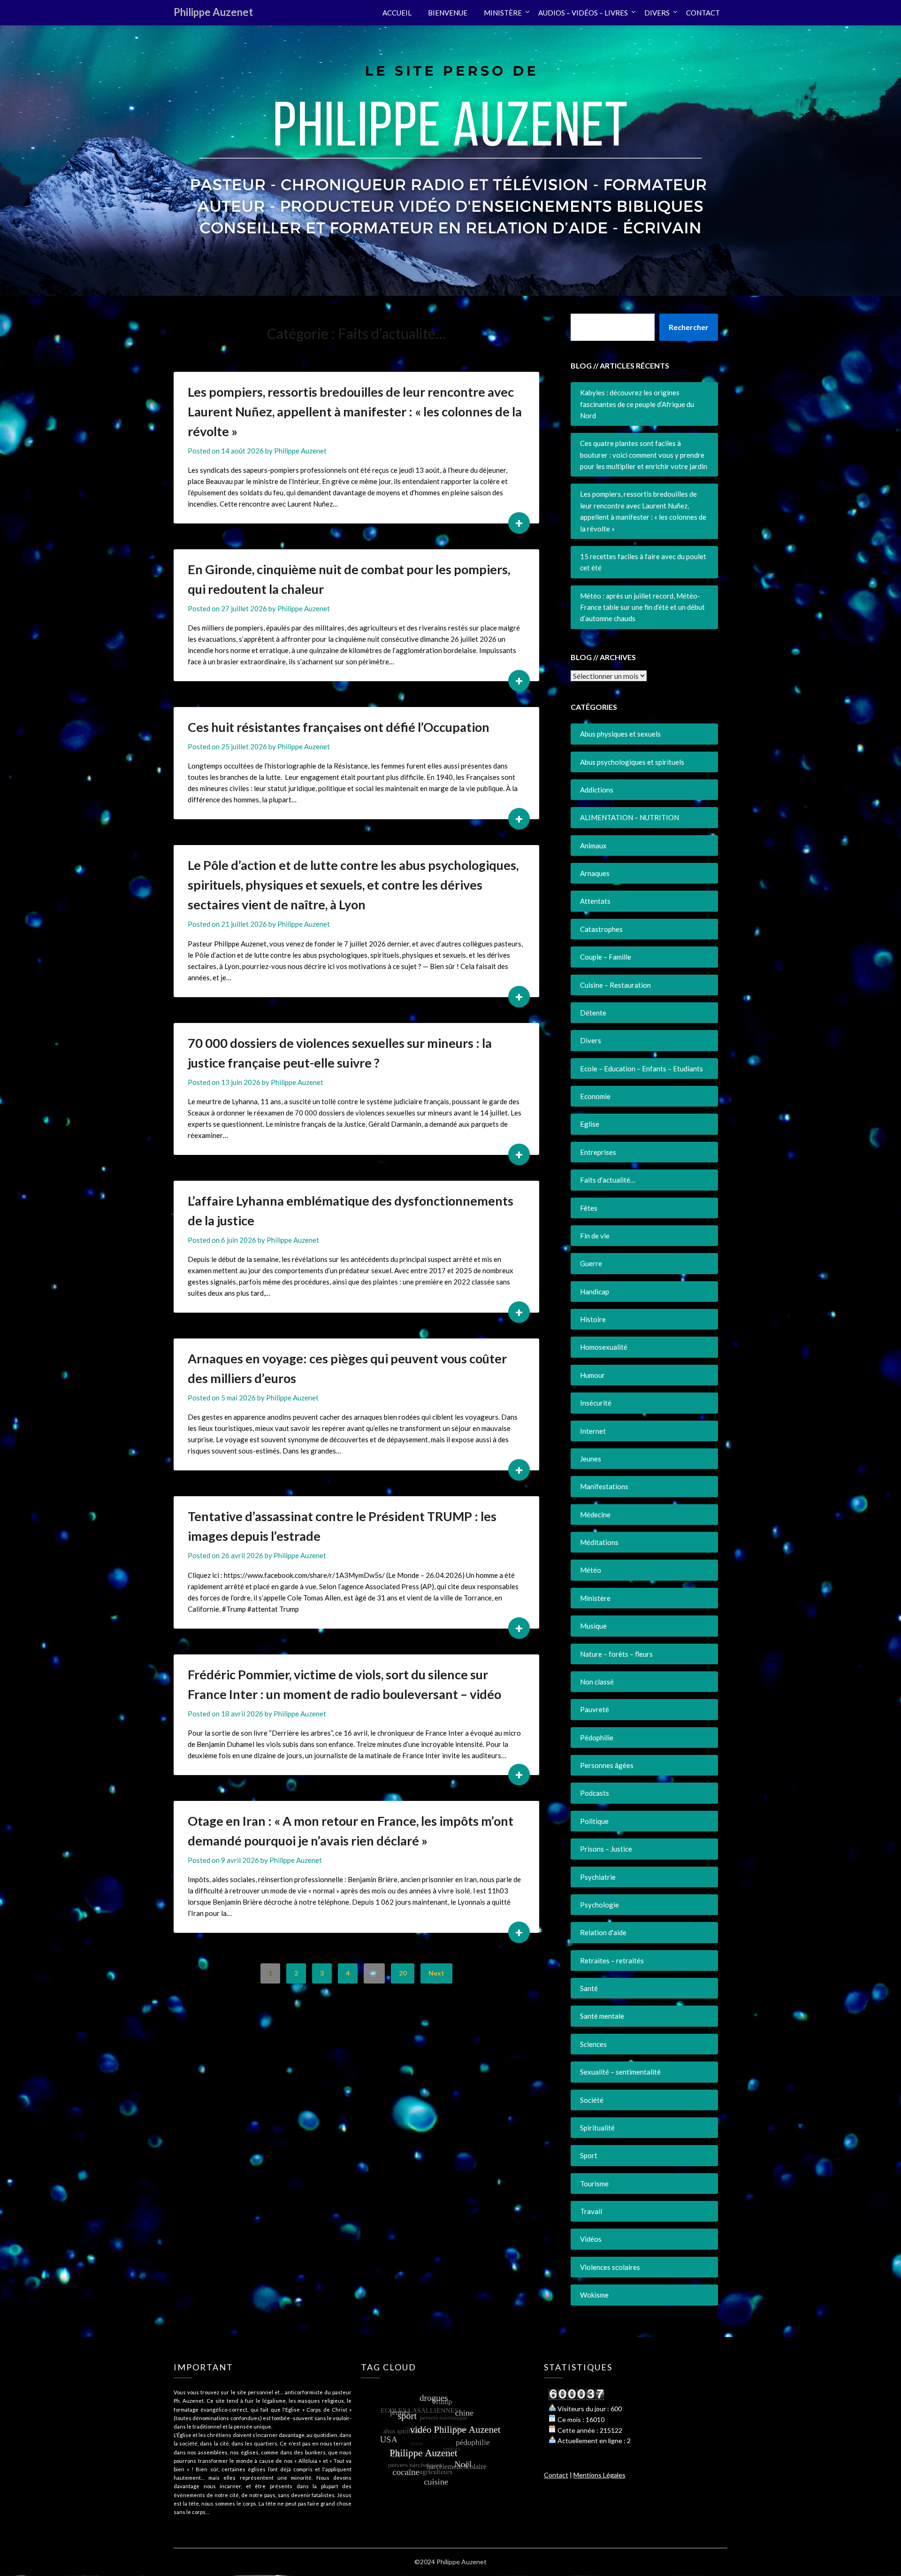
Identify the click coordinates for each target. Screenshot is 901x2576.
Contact (556, 2475)
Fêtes (589, 1208)
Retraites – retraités (612, 1961)
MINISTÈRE (503, 13)
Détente (593, 1013)
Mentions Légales (599, 2475)
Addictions (597, 790)
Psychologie (599, 1905)
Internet (593, 1431)
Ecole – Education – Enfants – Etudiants (641, 1069)
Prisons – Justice (606, 1849)
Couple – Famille (606, 957)
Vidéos (591, 2239)
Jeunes (591, 1459)
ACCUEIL (397, 13)
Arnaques (595, 873)
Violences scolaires (610, 2267)
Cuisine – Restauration (615, 985)
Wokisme (594, 2295)
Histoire (593, 1319)
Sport (589, 2155)
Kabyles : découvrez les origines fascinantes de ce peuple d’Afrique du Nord (637, 404)
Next (436, 1973)
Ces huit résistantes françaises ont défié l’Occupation (339, 727)
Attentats (595, 901)
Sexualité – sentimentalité (620, 2072)
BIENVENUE (448, 13)
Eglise (590, 1124)
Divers (591, 1040)
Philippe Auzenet (213, 12)
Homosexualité (604, 1347)
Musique (593, 1626)
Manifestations (604, 1486)
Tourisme (594, 2184)
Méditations (599, 1542)
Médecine (595, 1515)
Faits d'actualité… (608, 1180)
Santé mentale (602, 2016)
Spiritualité (597, 2128)
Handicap (595, 1292)
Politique (594, 1821)
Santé (589, 1988)
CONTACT (703, 13)
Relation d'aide (603, 1932)
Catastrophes (601, 929)
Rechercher (689, 327)
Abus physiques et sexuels (620, 734)
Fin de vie (595, 1236)
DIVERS (657, 13)
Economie (595, 1096)
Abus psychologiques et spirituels (632, 762)
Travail (591, 2211)
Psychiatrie (598, 1877)
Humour (592, 1375)
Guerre (591, 1263)
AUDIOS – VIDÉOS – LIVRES (583, 13)
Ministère (595, 1598)
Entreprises (598, 1152)
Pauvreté (595, 1709)
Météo (591, 1570)
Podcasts (595, 1793)
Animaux (593, 846)
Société (592, 2100)
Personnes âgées (607, 1765)
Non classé (597, 1682)
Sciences (593, 2044)
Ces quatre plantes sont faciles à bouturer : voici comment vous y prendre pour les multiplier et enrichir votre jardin (644, 455)
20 (403, 1973)
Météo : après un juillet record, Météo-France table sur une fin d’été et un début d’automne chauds (642, 607)
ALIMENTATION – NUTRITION (630, 817)
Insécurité (596, 1403)
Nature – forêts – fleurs (616, 1654)
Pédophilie (597, 1738)
